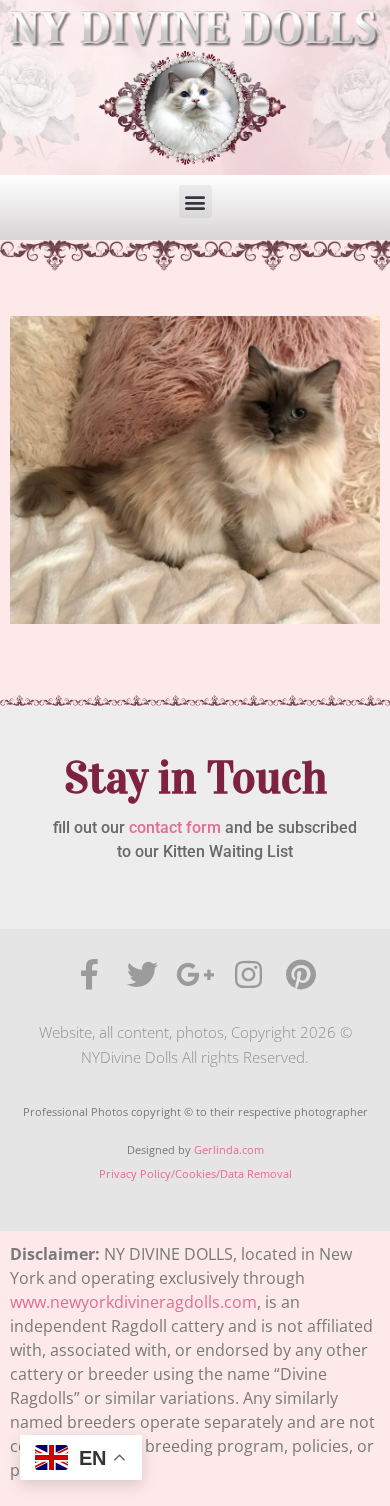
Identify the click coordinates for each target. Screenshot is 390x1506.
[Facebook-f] (89, 974)
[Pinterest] (301, 974)
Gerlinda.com (229, 1149)
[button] (195, 201)
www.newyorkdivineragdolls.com (133, 1302)
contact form (175, 827)
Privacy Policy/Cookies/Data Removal (195, 1173)
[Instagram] (248, 974)
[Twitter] (142, 974)
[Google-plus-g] (195, 974)
